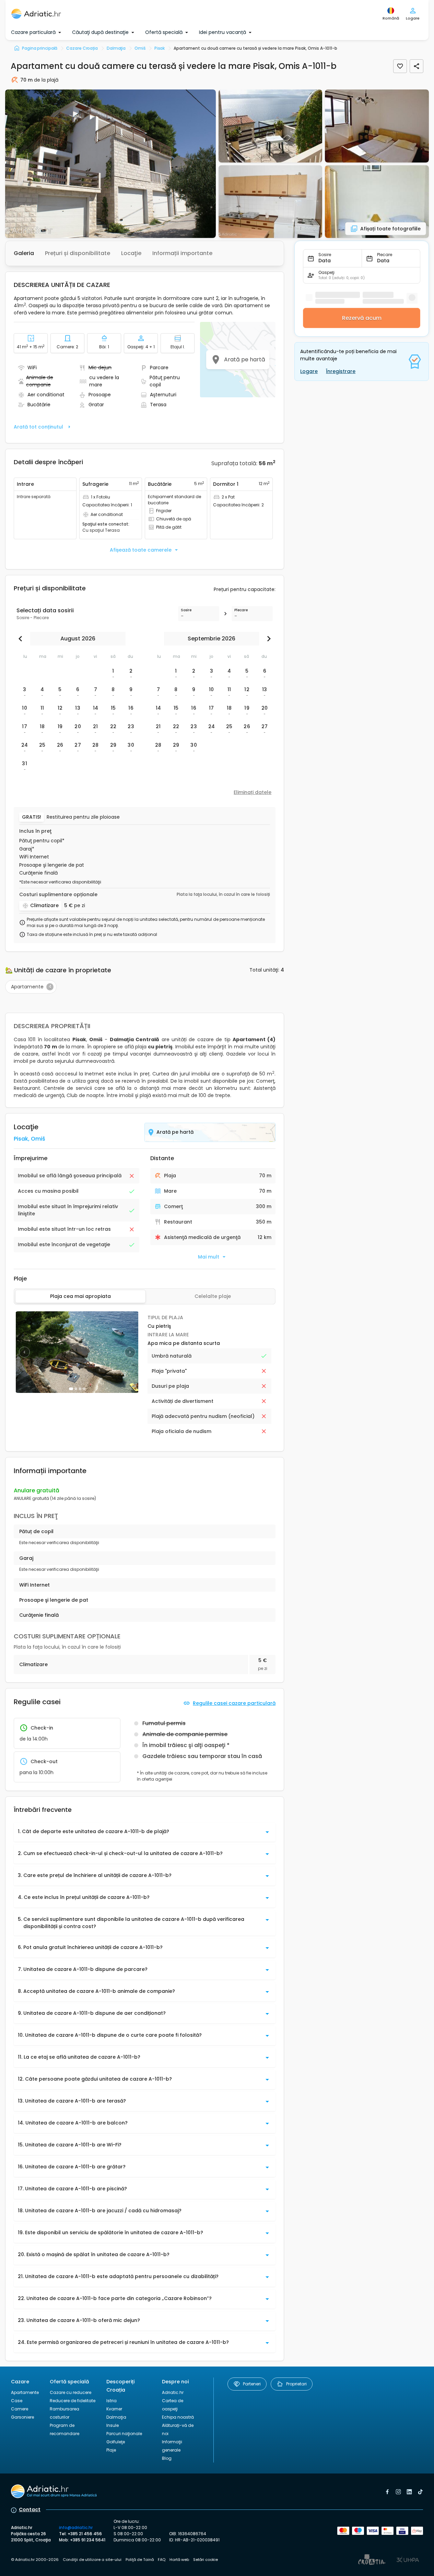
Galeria (24, 253)
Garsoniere (22, 2417)
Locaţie (131, 253)
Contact (30, 2509)
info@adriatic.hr (76, 2527)
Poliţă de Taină (140, 2560)
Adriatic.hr (173, 2392)
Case (17, 2401)
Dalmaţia (116, 2417)
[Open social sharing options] (417, 66)
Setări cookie (206, 2560)
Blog (167, 2458)
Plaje (111, 2450)
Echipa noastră (178, 2417)
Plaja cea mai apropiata (80, 1296)
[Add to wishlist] (400, 66)
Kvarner (114, 2409)
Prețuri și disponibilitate (78, 253)
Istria (112, 2401)
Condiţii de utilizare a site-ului (92, 2560)
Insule (113, 2425)
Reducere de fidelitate (73, 2401)
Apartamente (25, 2392)
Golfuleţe (116, 2442)
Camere (20, 2409)
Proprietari (296, 2384)
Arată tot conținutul (38, 427)
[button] (110, 164)
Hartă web (179, 2560)
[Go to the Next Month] (267, 639)
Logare (309, 371)
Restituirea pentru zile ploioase (83, 817)
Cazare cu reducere (71, 2392)
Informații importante (182, 253)
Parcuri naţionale (124, 2434)
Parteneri (252, 2384)
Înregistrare (341, 371)
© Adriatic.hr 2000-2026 (35, 2560)
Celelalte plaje (213, 1296)
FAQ (162, 2560)
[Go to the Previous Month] (22, 639)
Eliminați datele (253, 792)
